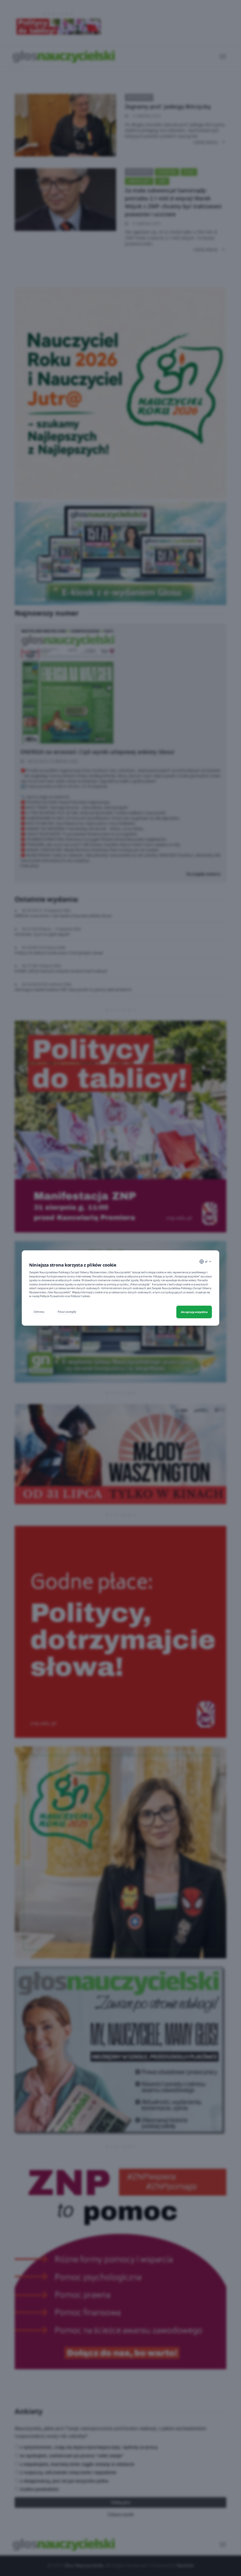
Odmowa (39, 1312)
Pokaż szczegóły (67, 1312)
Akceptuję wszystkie (194, 1312)
